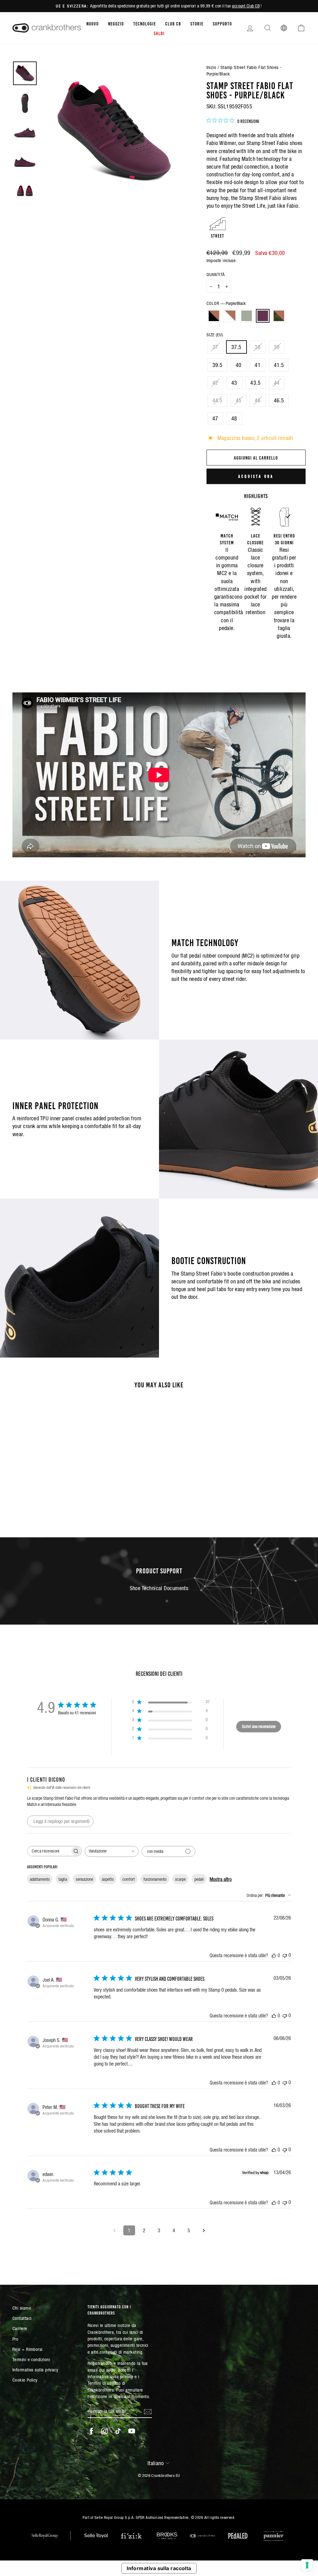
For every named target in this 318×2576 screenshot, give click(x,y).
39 (277, 347)
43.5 (255, 383)
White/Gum (230, 316)
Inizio (211, 67)
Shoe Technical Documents (159, 1588)
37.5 (236, 347)
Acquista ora (256, 476)
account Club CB (246, 6)
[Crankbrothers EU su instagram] (105, 2431)
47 (215, 418)
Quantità (216, 274)
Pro (15, 2339)
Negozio (116, 23)
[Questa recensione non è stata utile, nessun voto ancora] (285, 1955)
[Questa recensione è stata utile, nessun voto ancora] (274, 1955)
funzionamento (155, 1879)
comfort (129, 1879)
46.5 (279, 400)
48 (234, 418)
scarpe (180, 1879)
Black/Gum (214, 316)
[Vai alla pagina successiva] (204, 2230)
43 (234, 383)
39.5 (218, 365)
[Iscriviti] (148, 2411)
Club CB (173, 23)
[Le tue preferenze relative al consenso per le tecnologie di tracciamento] (307, 2565)
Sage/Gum (247, 316)
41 (258, 365)
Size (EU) (215, 335)
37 (215, 347)
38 (258, 347)
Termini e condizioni (31, 2359)
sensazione (84, 1879)
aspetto (108, 1879)
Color (226, 303)
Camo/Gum (279, 316)
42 (215, 383)
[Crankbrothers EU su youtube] (132, 2431)
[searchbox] (49, 1851)
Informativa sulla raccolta (159, 2568)
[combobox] (112, 1851)
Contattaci (22, 2318)
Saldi (159, 33)
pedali (199, 1879)
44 (277, 383)
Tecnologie (145, 23)
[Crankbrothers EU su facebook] (91, 2431)
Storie (197, 23)
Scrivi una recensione (259, 1726)
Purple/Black (263, 316)
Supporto (222, 23)
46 (258, 400)
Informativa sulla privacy (35, 2370)
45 (239, 400)
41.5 (279, 365)
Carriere (20, 2328)
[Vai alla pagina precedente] (114, 2230)
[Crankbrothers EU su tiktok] (118, 2431)
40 (239, 365)
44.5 (218, 400)
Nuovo (93, 23)
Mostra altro (221, 1879)
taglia (63, 1879)
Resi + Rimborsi (27, 2349)
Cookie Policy (25, 2380)
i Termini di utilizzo (114, 2380)
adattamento (40, 1879)
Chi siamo (22, 2308)
